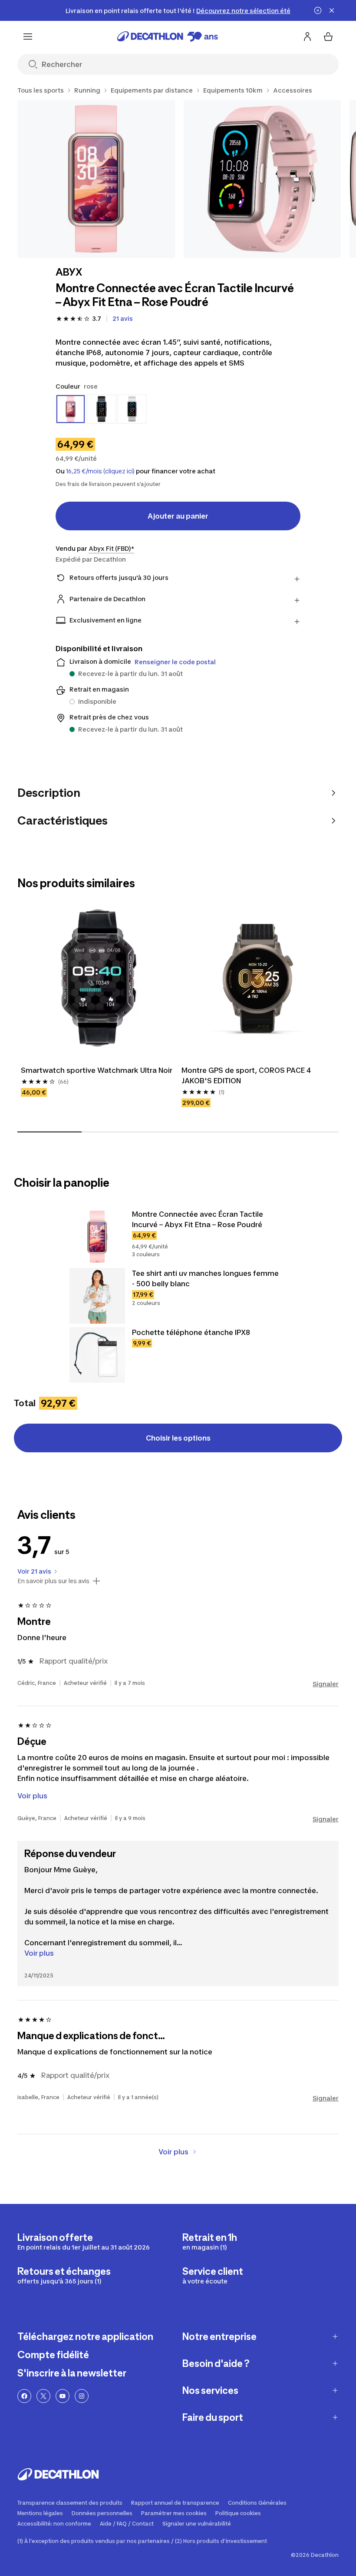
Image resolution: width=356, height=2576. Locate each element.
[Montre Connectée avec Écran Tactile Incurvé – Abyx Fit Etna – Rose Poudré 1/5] (96, 179)
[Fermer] (332, 10)
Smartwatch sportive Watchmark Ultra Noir (97, 1070)
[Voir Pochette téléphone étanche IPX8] (97, 1355)
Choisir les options (178, 1438)
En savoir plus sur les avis (53, 1581)
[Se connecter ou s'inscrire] (307, 37)
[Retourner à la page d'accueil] (168, 37)
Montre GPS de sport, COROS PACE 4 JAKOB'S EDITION (246, 1075)
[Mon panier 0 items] (328, 37)
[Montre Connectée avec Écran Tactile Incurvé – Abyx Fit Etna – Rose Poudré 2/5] (262, 179)
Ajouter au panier (178, 516)
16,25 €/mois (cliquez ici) (100, 471)
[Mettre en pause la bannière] (318, 10)
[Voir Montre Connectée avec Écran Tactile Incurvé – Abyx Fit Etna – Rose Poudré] (97, 1237)
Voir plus (39, 1953)
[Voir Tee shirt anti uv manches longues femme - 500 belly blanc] (97, 1296)
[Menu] (28, 37)
